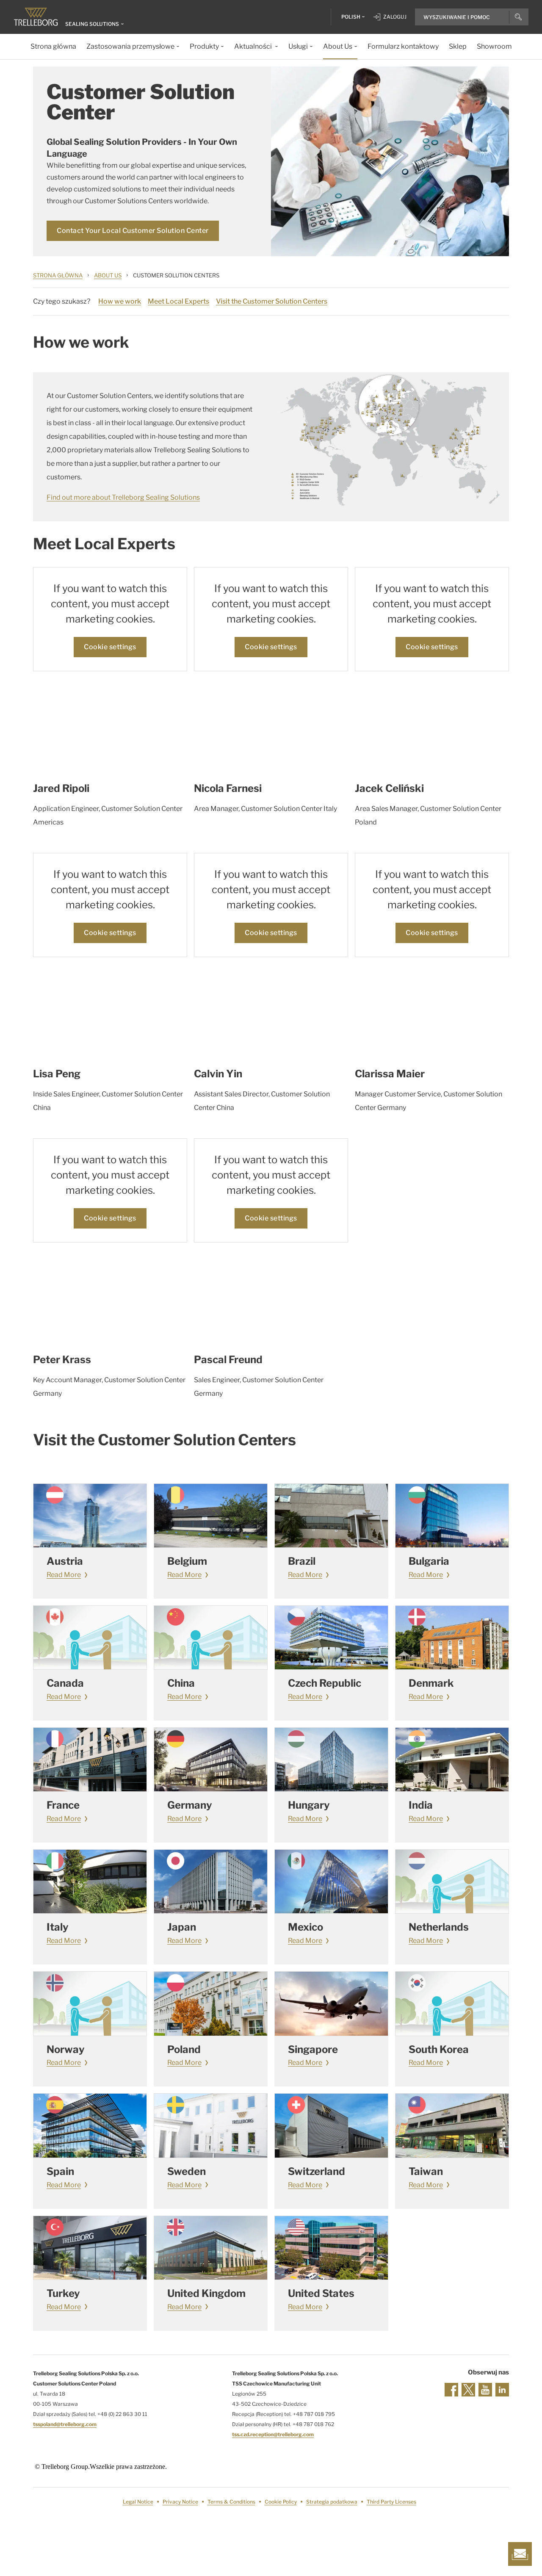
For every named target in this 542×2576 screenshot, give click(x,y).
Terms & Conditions (231, 2502)
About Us (108, 275)
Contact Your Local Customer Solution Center (133, 231)
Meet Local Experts (178, 301)
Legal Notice (138, 2502)
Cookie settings (110, 647)
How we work (120, 301)
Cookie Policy (281, 2502)
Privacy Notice (180, 2502)
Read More (64, 1575)
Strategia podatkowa (332, 2502)
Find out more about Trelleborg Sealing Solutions (123, 497)
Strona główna (58, 275)
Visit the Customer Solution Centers (272, 301)
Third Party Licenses (391, 2502)
